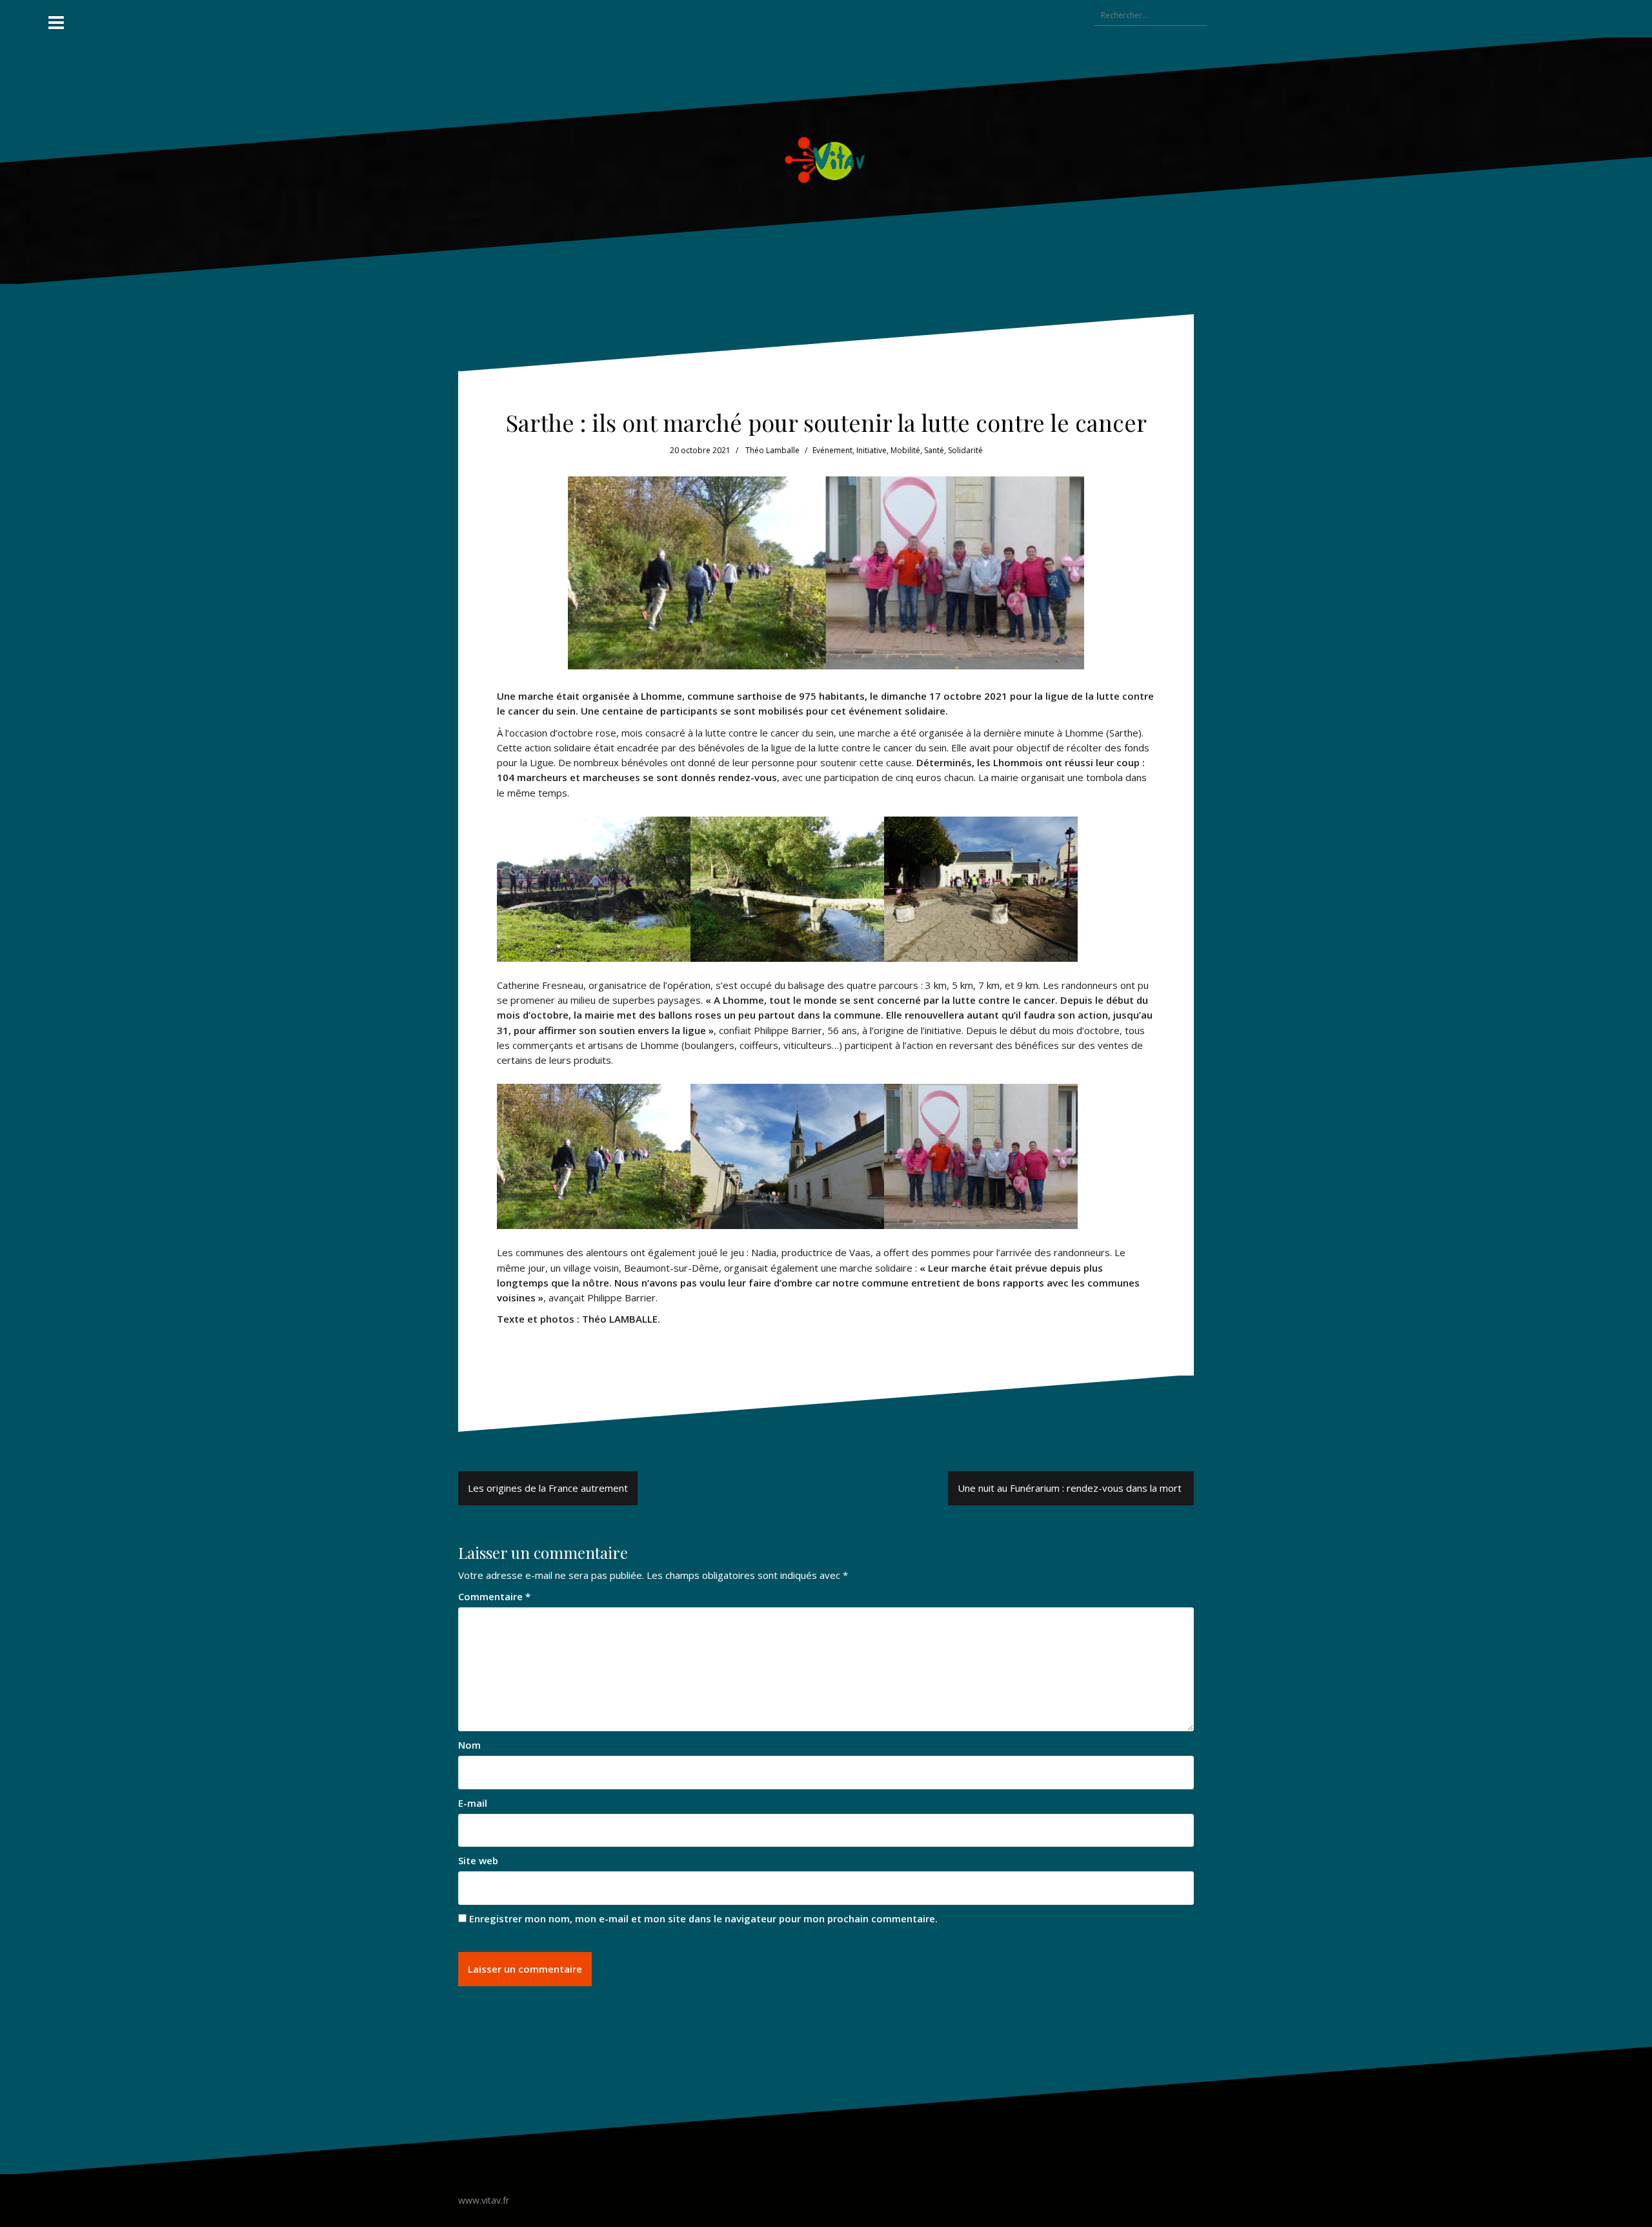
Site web (478, 1860)
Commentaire (494, 1596)
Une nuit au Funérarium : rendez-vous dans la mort (1071, 1488)
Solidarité (965, 450)
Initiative (871, 450)
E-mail (473, 1803)
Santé (934, 450)
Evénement (832, 450)
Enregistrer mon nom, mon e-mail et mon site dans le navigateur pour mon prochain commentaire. (703, 1918)
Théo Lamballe (772, 450)
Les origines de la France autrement (548, 1488)
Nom (469, 1745)
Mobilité (905, 450)
